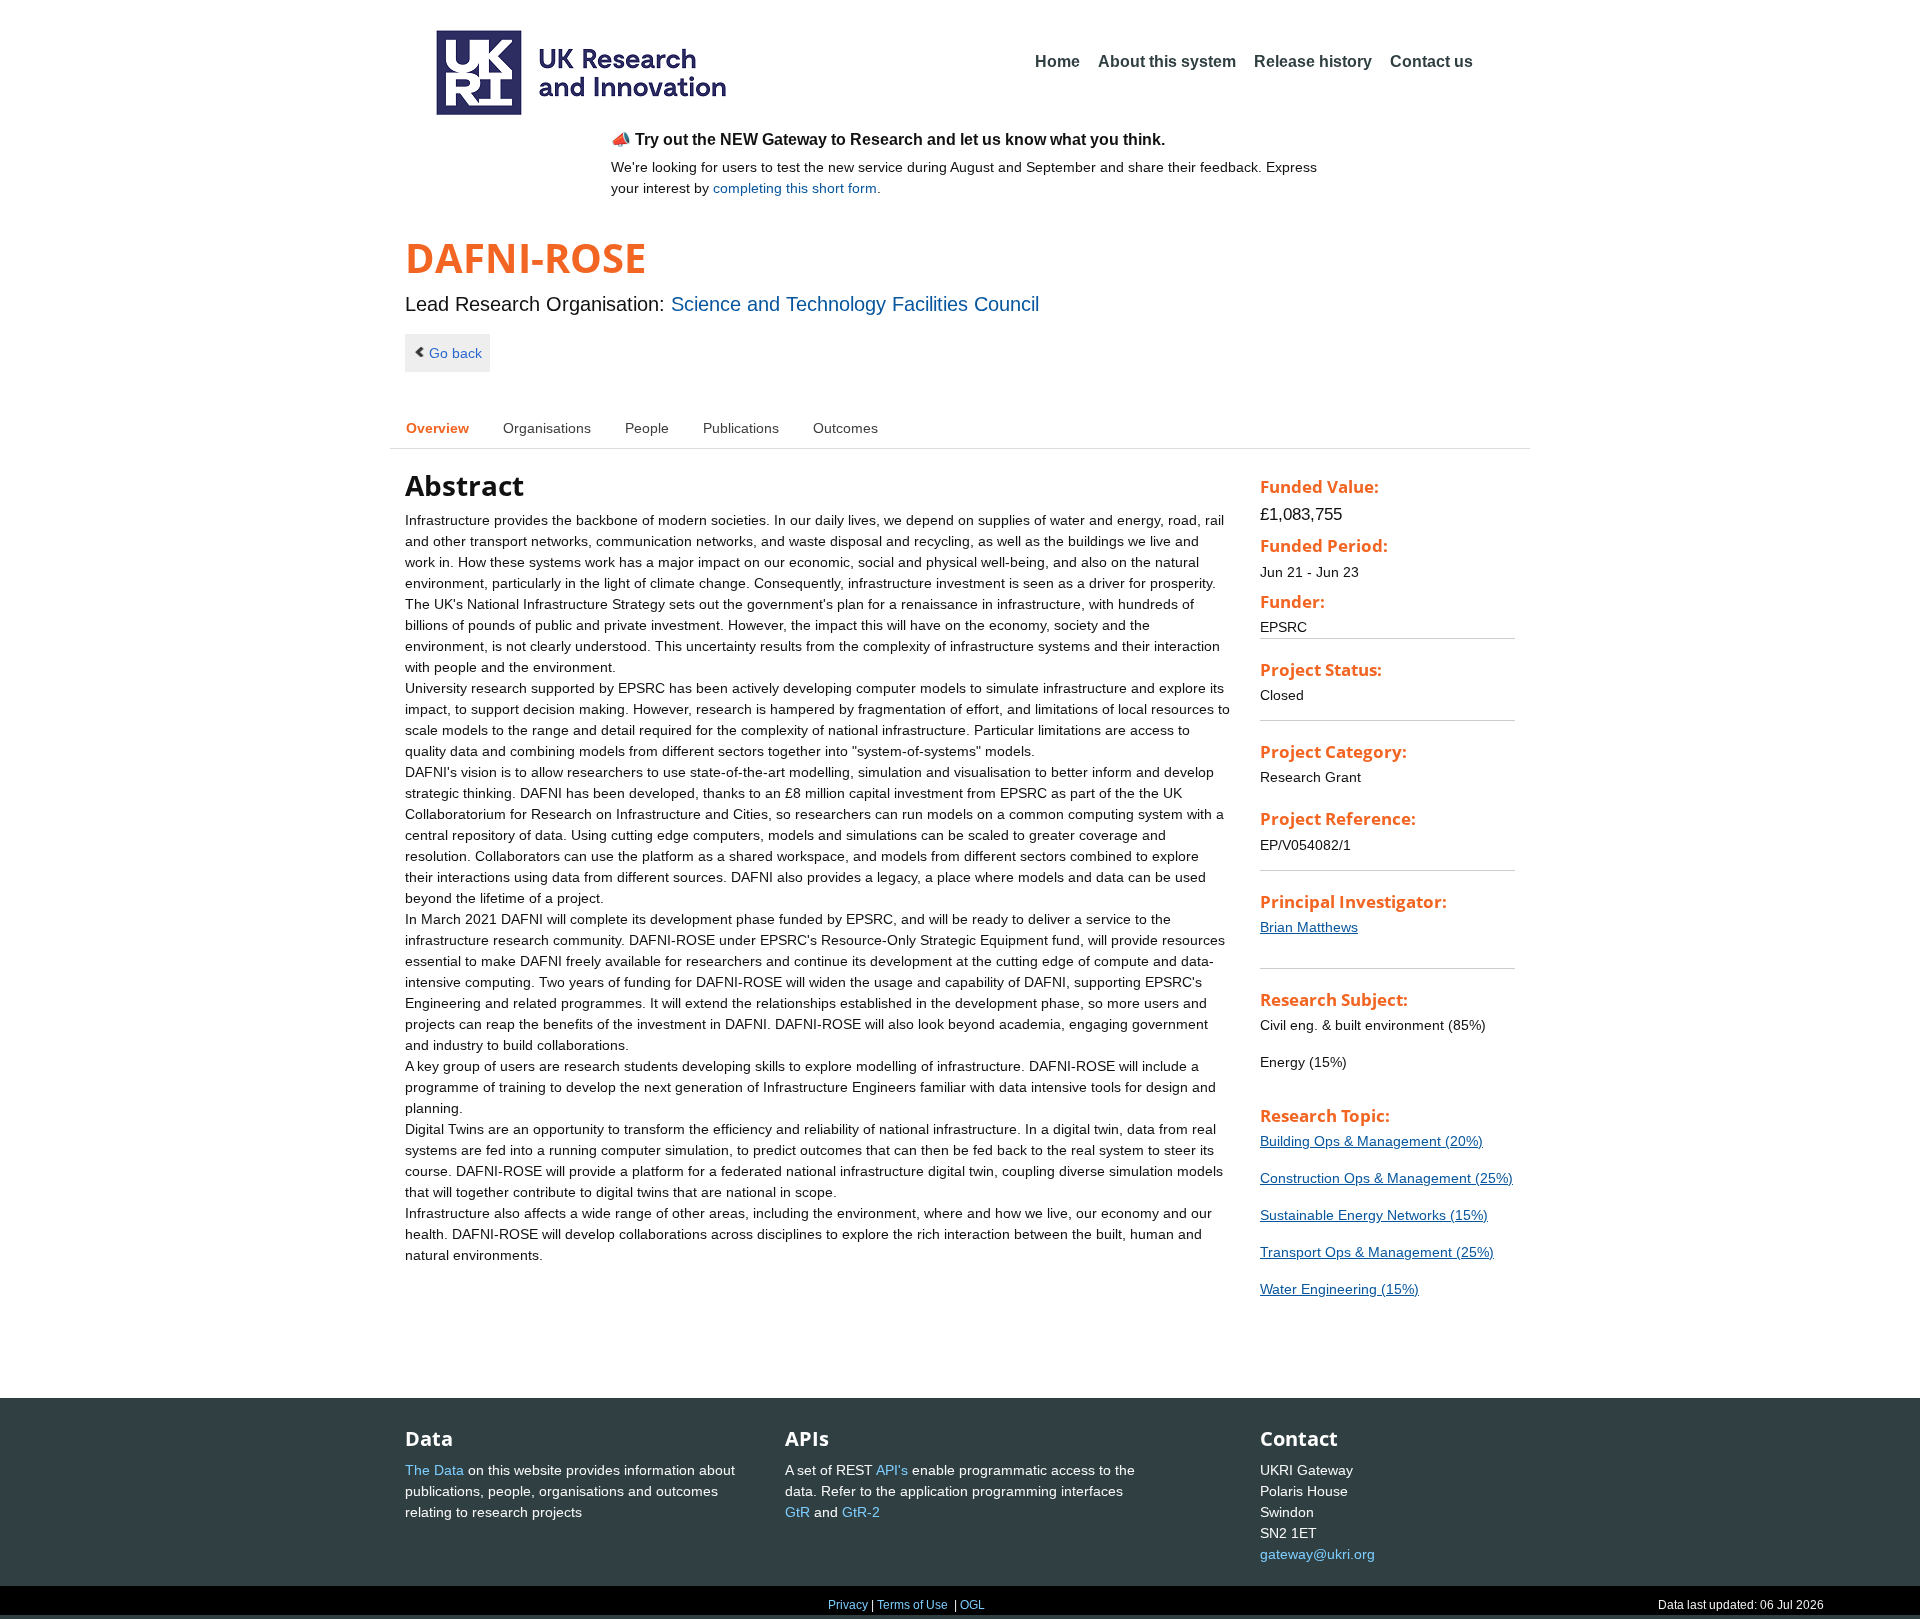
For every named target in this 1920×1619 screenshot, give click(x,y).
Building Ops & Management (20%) (1371, 1141)
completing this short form (795, 188)
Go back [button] (455, 353)
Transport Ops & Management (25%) (1377, 1252)
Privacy (848, 1605)
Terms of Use (912, 1605)
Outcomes (845, 428)
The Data (434, 1470)
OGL (972, 1605)
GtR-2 (861, 1512)
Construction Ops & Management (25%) (1386, 1178)
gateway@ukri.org (1317, 1554)
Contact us (1431, 61)
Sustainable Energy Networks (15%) (1374, 1215)
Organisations (547, 428)
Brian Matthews (1309, 927)
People (647, 428)
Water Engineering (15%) (1339, 1289)
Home (1057, 61)
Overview (437, 428)
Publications (741, 428)
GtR (797, 1512)
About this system (1167, 61)
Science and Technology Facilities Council (855, 304)
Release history (1313, 61)
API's (892, 1470)
